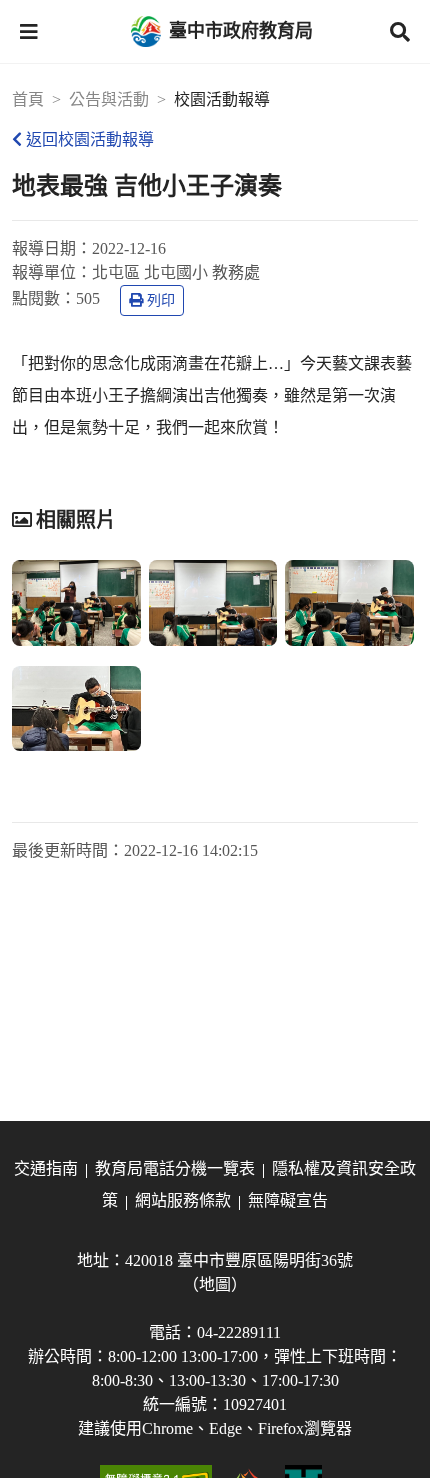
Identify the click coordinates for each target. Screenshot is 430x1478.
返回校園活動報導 (90, 139)
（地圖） (215, 1284)
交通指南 (46, 1168)
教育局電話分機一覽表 (175, 1168)
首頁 (28, 99)
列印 (161, 300)
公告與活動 (109, 99)
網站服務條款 (183, 1200)
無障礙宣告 (288, 1200)
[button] (29, 32)
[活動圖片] (76, 603)
